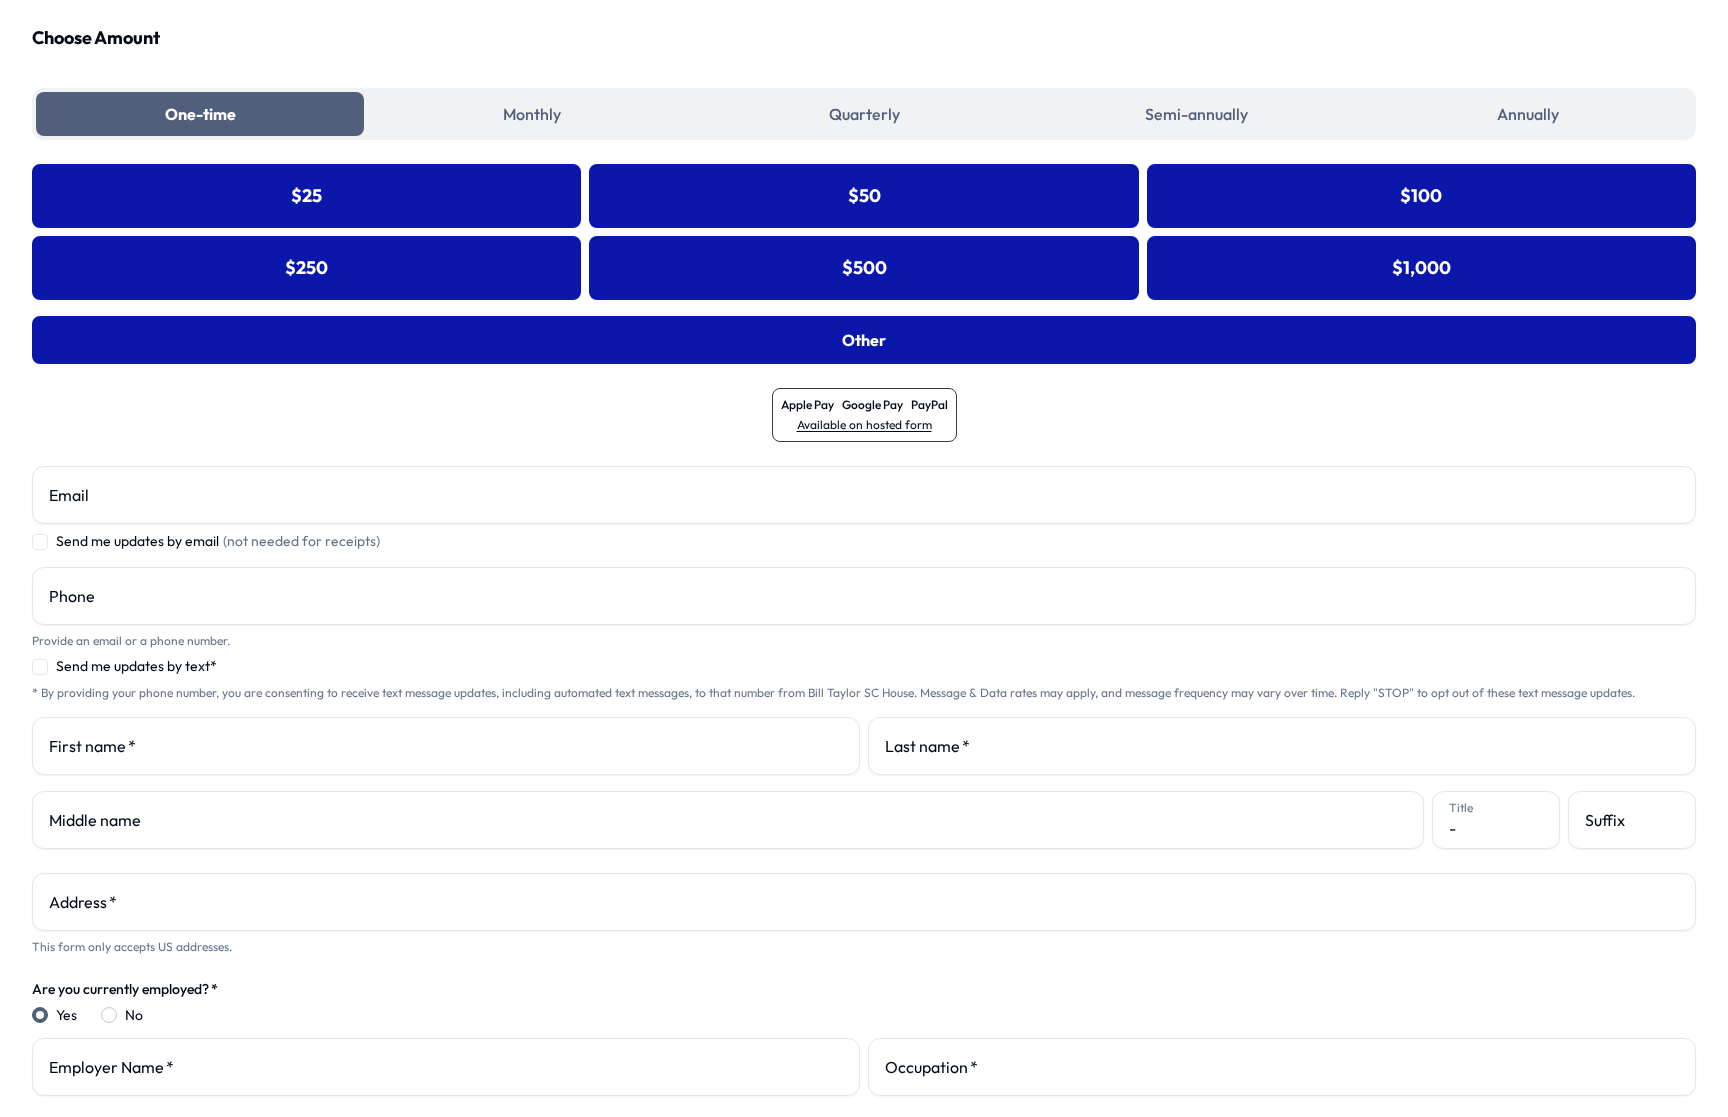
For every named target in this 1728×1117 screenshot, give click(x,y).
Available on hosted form (864, 424)
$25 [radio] (306, 195)
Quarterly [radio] (864, 114)
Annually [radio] (1528, 114)
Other (864, 340)
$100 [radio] (1421, 195)
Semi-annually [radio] (1196, 114)
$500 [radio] (864, 267)
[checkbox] (40, 542)
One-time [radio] (200, 114)
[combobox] (864, 902)
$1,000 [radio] (1421, 267)
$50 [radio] (864, 195)
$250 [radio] (306, 267)
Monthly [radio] (532, 114)
